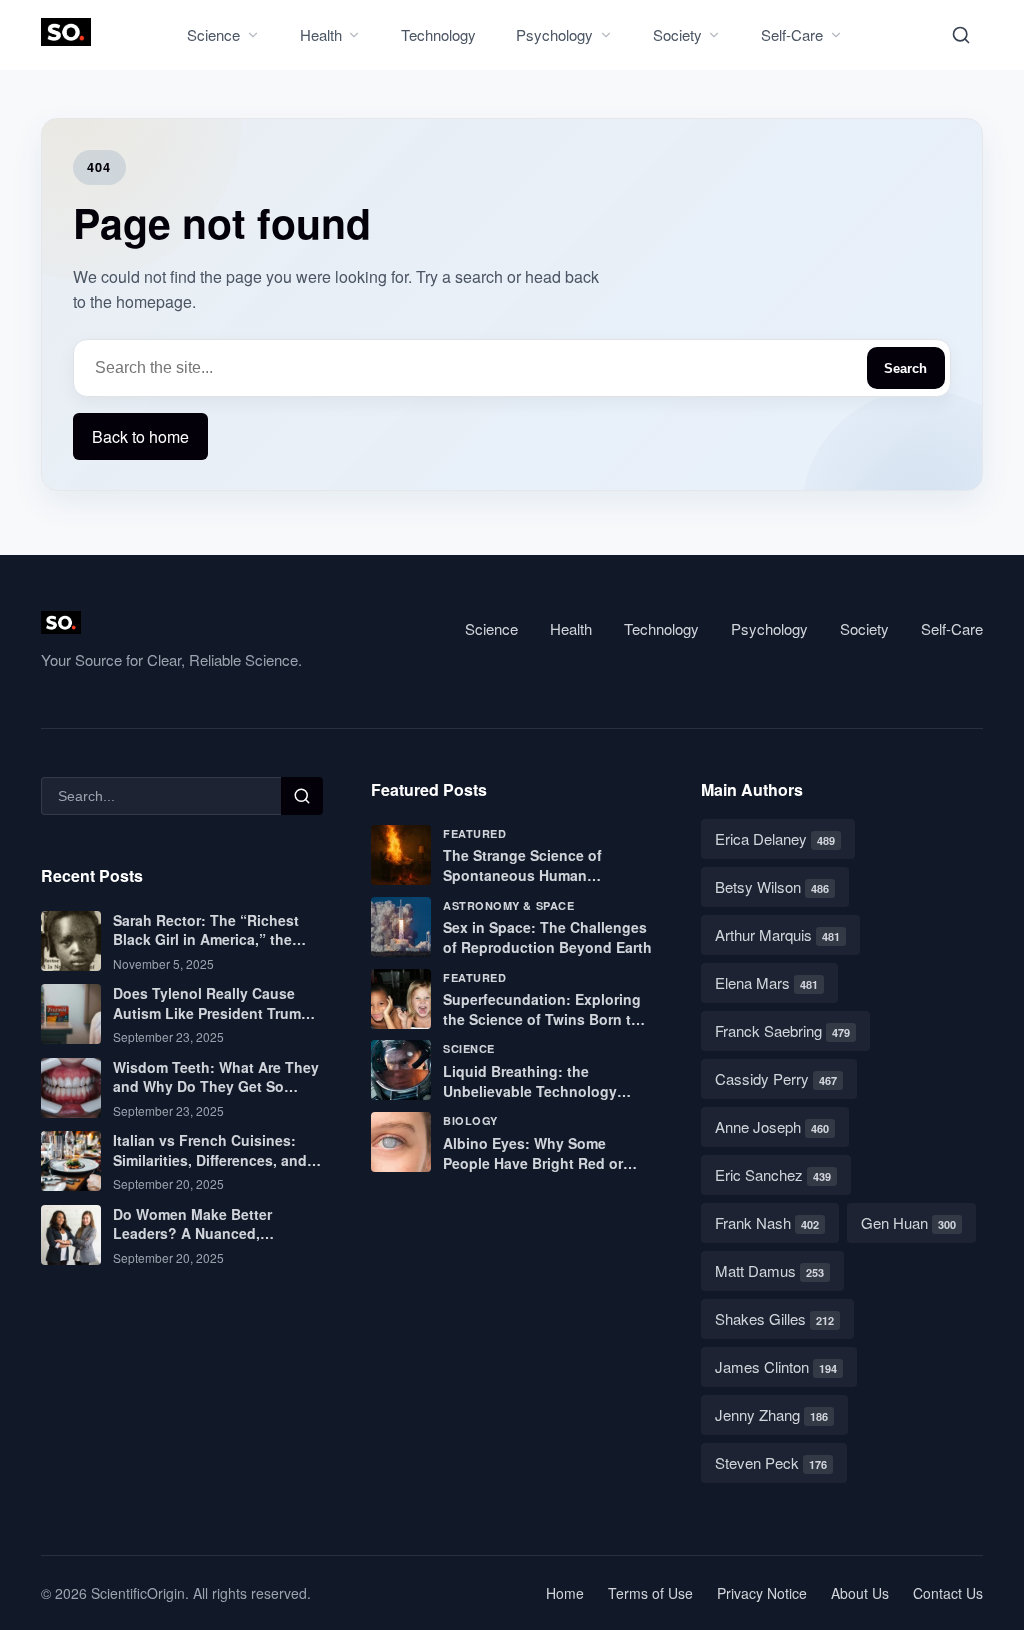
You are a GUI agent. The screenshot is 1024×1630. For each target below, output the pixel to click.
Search (905, 368)
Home (565, 1593)
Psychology (554, 34)
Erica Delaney (775, 838)
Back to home (140, 436)
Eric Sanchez (773, 1174)
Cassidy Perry (776, 1078)
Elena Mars (766, 982)
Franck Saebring (782, 1030)
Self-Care (792, 34)
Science (213, 34)
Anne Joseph (772, 1126)
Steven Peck (771, 1462)
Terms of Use (650, 1593)
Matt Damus (769, 1270)
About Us (860, 1593)
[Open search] (961, 35)
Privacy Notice (762, 1593)
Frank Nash (767, 1222)
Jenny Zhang (771, 1414)
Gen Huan (908, 1222)
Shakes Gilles (774, 1318)
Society (677, 34)
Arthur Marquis (777, 934)
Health (321, 34)
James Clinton (776, 1366)
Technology (438, 34)
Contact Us (948, 1593)
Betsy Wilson (772, 886)
